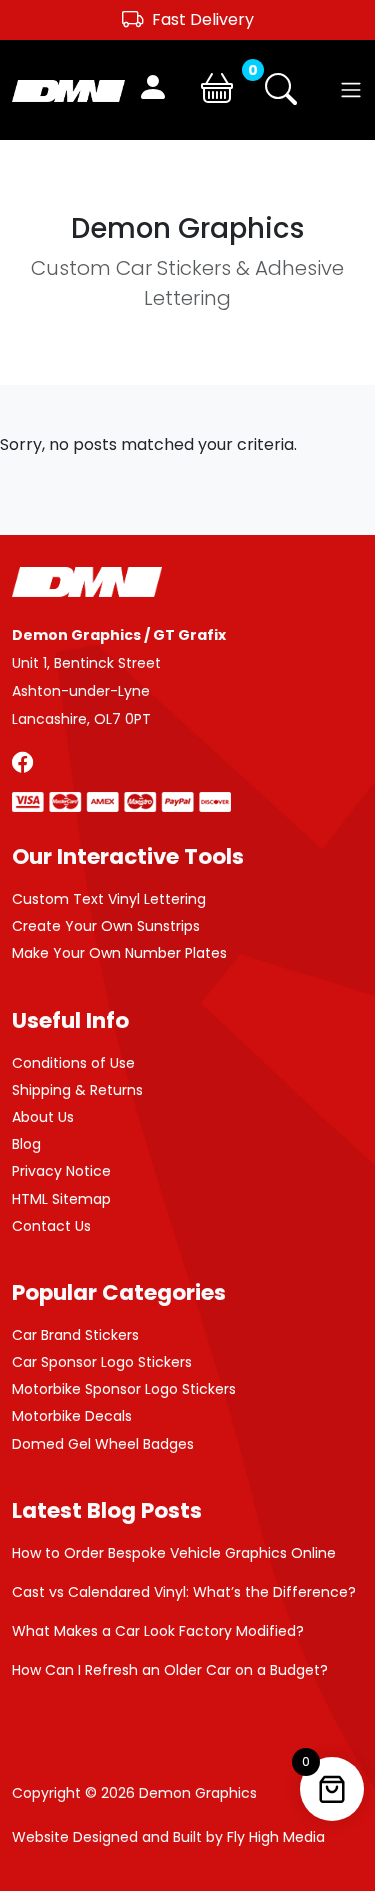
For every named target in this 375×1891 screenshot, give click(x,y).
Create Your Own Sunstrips (106, 926)
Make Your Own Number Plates (119, 953)
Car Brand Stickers (75, 1335)
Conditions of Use (73, 1063)
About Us (43, 1117)
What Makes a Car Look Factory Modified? (158, 1631)
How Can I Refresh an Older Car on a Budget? (170, 1670)
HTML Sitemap (61, 1199)
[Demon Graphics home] (68, 89)
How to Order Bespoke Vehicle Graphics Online (174, 1553)
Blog (26, 1144)
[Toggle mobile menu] (351, 90)
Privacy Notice (61, 1171)
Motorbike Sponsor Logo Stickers (124, 1389)
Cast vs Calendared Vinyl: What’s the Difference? (184, 1592)
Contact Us (51, 1226)
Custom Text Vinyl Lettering (109, 899)
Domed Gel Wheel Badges (103, 1444)
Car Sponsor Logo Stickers (102, 1362)
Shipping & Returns (77, 1090)
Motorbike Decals (72, 1416)
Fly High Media (276, 1837)
